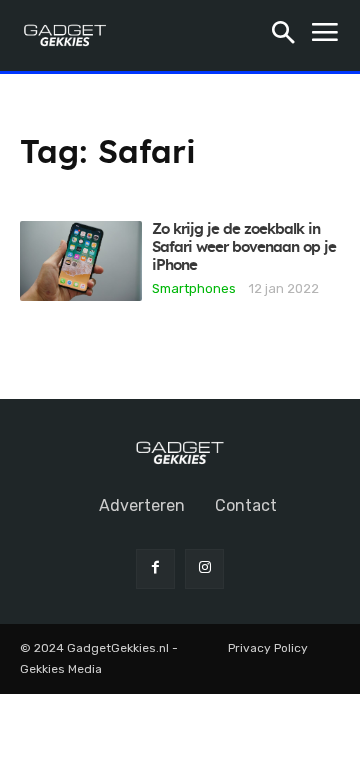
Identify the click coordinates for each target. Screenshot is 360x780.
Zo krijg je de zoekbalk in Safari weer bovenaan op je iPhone (244, 247)
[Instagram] (204, 568)
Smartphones (194, 288)
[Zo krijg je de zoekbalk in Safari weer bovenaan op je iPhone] (81, 261)
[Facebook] (155, 568)
